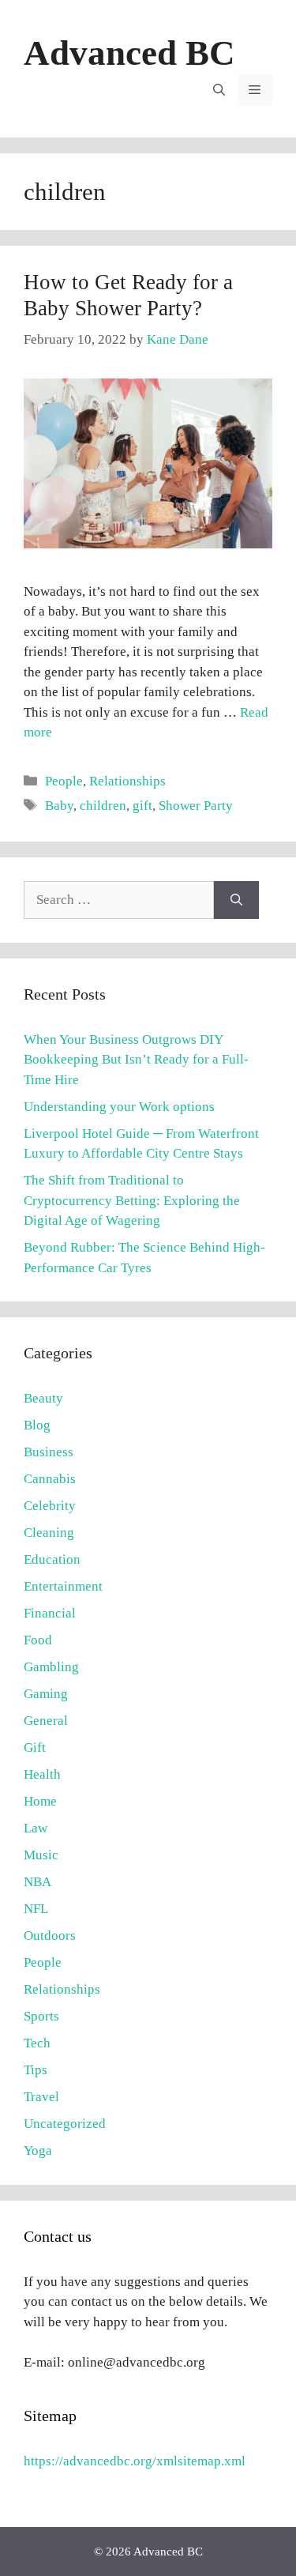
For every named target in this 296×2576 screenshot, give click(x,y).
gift (142, 806)
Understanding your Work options (119, 1107)
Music (41, 1855)
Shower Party (196, 806)
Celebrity (50, 1506)
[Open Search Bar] (219, 90)
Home (40, 1801)
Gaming (46, 1694)
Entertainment (63, 1586)
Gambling (51, 1667)
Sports (41, 2016)
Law (36, 1828)
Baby (59, 806)
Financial (50, 1613)
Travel (41, 2097)
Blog (37, 1425)
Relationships (127, 781)
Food (38, 1640)
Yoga (38, 2150)
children (103, 806)
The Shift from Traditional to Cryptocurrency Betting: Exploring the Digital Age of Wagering (132, 1200)
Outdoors (50, 1936)
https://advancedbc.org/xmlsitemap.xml (135, 2461)
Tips (36, 2070)
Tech (37, 2043)
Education (52, 1559)
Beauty (43, 1398)
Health (42, 1774)
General (46, 1721)
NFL (36, 1909)
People (64, 781)
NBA (37, 1882)
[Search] (236, 900)
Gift (35, 1747)
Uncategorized (65, 2124)
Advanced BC (129, 53)
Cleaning (49, 1533)
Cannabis (50, 1479)
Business (49, 1452)
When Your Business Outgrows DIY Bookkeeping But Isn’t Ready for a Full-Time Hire (136, 1060)
